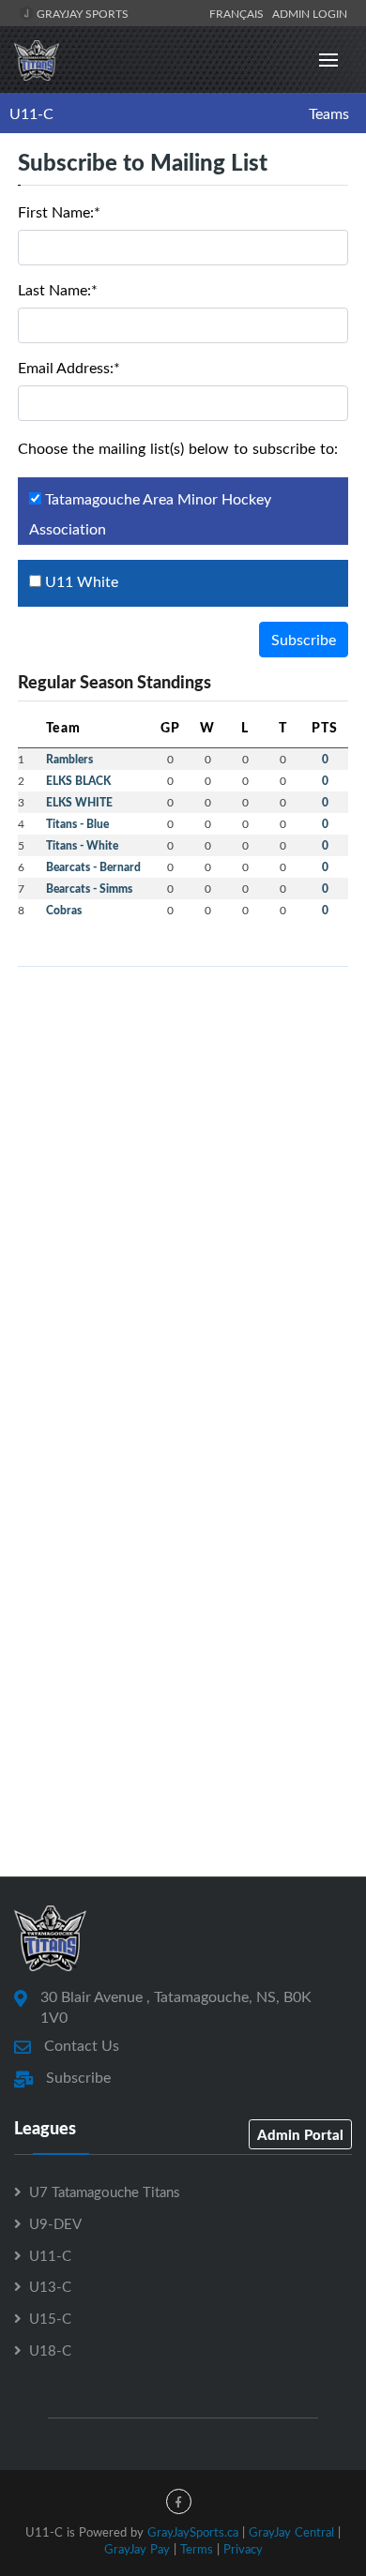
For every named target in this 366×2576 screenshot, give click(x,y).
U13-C (50, 2286)
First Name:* (59, 212)
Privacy (243, 2549)
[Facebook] (179, 2501)
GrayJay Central (291, 2532)
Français (239, 13)
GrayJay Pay (137, 2549)
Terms (197, 2549)
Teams (329, 113)
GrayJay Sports (81, 13)
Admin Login (310, 13)
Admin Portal (300, 2134)
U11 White (80, 581)
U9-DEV (55, 2223)
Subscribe (304, 640)
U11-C (31, 113)
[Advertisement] (183, 1165)
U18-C (50, 2350)
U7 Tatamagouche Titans (104, 2192)
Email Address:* (69, 368)
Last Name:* (58, 290)
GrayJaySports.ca (193, 2532)
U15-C (50, 2318)
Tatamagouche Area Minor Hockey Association (150, 514)
